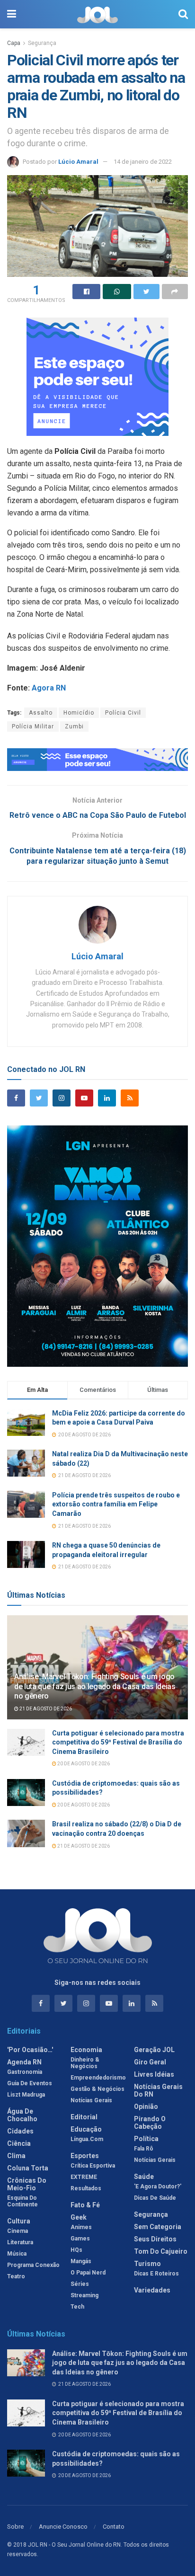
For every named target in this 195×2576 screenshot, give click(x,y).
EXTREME (84, 2177)
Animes (81, 2227)
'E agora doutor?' (158, 2187)
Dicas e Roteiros (156, 2274)
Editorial (84, 2117)
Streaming (84, 2295)
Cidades (20, 2131)
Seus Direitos (155, 2239)
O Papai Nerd (88, 2273)
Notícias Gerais (91, 2100)
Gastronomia (25, 2072)
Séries (80, 2284)
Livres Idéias (154, 2074)
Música (17, 2254)
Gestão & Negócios (97, 2089)
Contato (114, 2527)
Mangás (81, 2261)
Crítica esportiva (93, 2166)
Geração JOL (154, 2050)
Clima (16, 2156)
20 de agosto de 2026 (83, 1764)
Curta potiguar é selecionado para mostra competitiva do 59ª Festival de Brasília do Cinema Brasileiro (118, 1742)
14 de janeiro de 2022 (143, 162)
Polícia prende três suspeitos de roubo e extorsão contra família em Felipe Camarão (116, 1504)
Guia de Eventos (30, 2083)
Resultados (86, 2188)
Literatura (20, 2242)
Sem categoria (158, 2227)
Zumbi (74, 726)
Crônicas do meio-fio (27, 2184)
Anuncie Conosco (63, 2527)
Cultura (19, 2221)
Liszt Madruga (26, 2095)
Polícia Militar (33, 726)
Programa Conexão (33, 2265)
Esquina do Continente (22, 2201)
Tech (77, 2307)
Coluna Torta (28, 2168)
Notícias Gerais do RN (158, 2090)
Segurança (42, 43)
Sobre (15, 2527)
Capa (14, 43)
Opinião (146, 2107)
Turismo (147, 2264)
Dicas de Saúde (155, 2198)
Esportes (85, 2156)
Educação (86, 2129)
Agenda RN (24, 2062)
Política (146, 2139)
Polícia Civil (123, 713)
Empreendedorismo (98, 2078)
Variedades (152, 2290)
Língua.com (87, 2139)
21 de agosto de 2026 (45, 1709)
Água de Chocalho (22, 2115)
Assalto (41, 713)
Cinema (18, 2231)
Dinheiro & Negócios (85, 2063)
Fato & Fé (85, 2205)
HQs (76, 2250)
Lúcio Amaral (78, 162)
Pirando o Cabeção (150, 2123)
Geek (79, 2217)
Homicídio (79, 713)
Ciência (19, 2143)
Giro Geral (150, 2062)
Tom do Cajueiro (161, 2251)
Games (80, 2239)
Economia (86, 2050)
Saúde (144, 2177)
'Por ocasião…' (30, 2050)
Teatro (16, 2276)
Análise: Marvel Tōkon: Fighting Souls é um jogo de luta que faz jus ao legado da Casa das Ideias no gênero (95, 1686)
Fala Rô (144, 2149)
